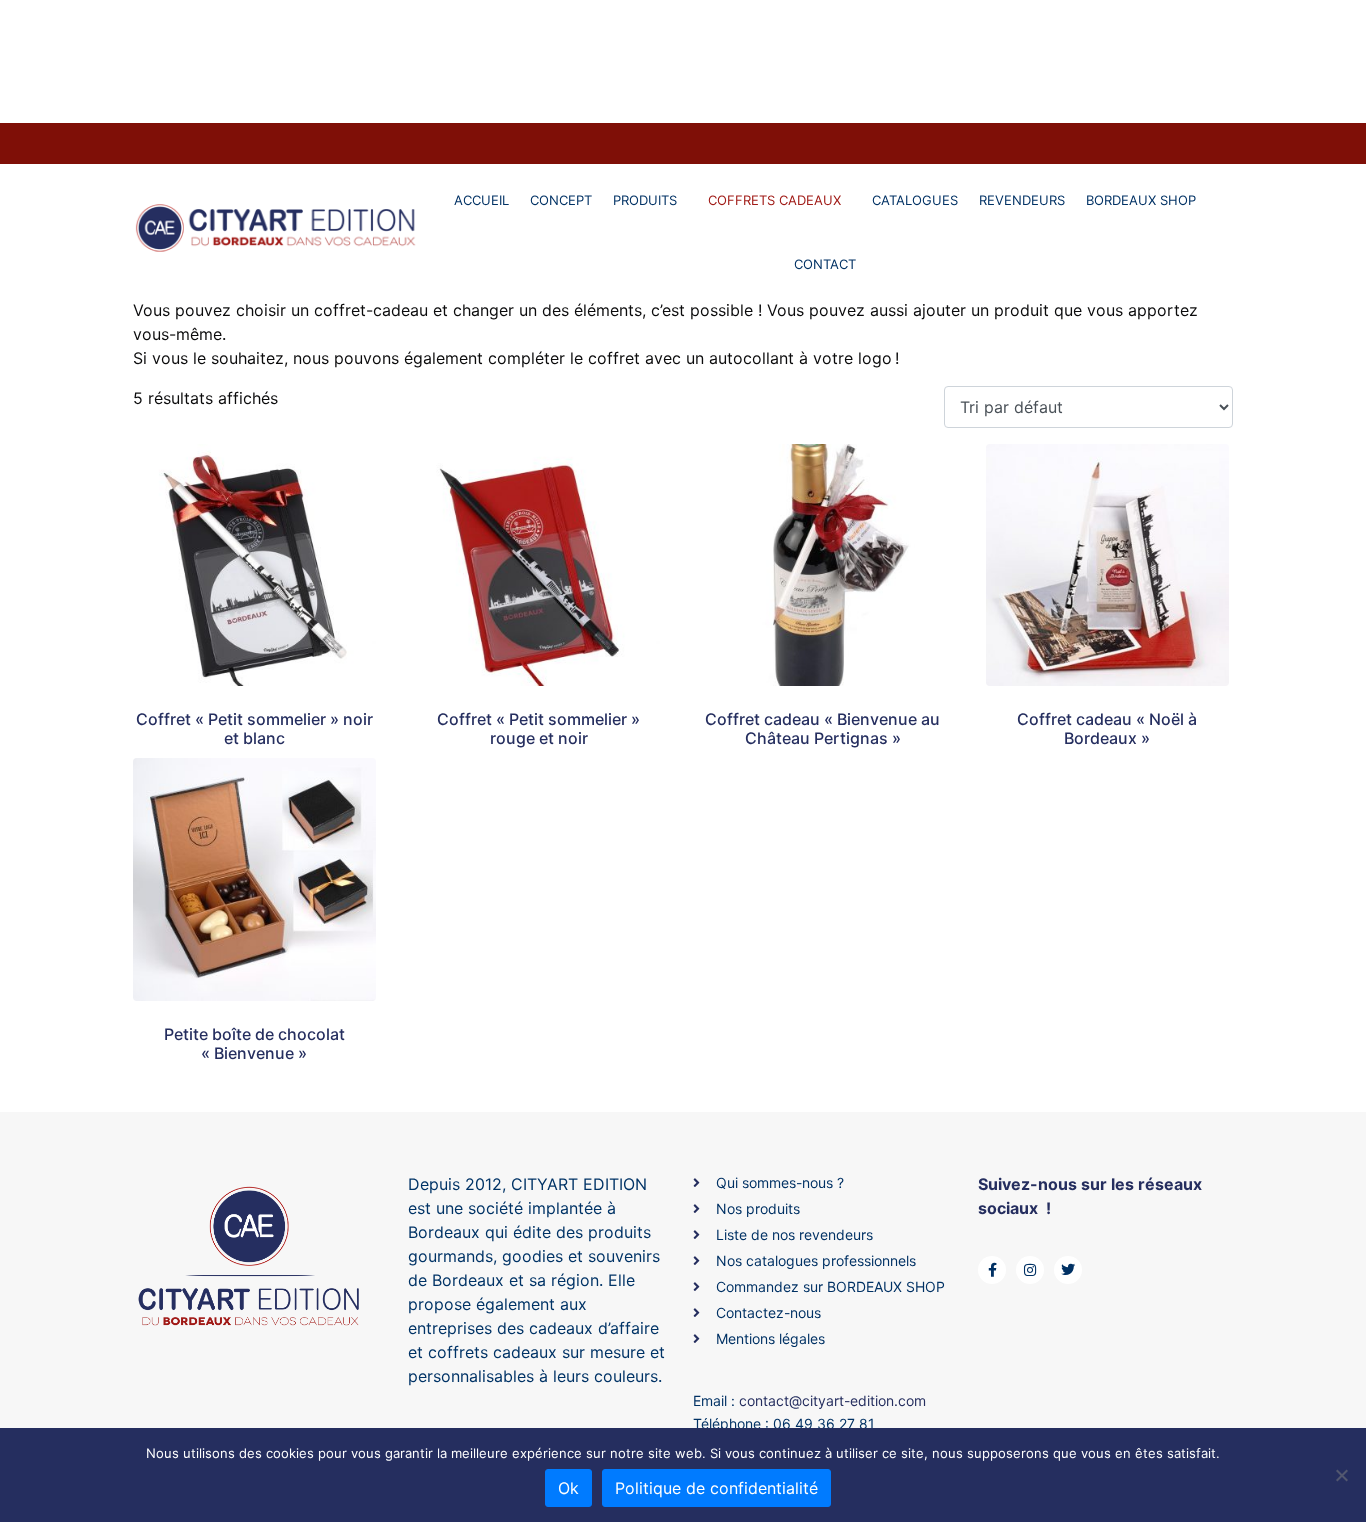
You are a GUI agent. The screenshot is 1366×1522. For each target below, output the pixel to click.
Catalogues (915, 200)
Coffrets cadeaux (774, 200)
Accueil (481, 200)
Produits (645, 200)
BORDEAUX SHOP (1141, 200)
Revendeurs (1022, 200)
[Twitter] (1068, 1270)
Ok (568, 1488)
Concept (561, 200)
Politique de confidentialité (716, 1488)
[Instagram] (1030, 1270)
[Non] (1341, 1475)
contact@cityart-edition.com (832, 1400)
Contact (825, 264)
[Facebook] (992, 1270)
